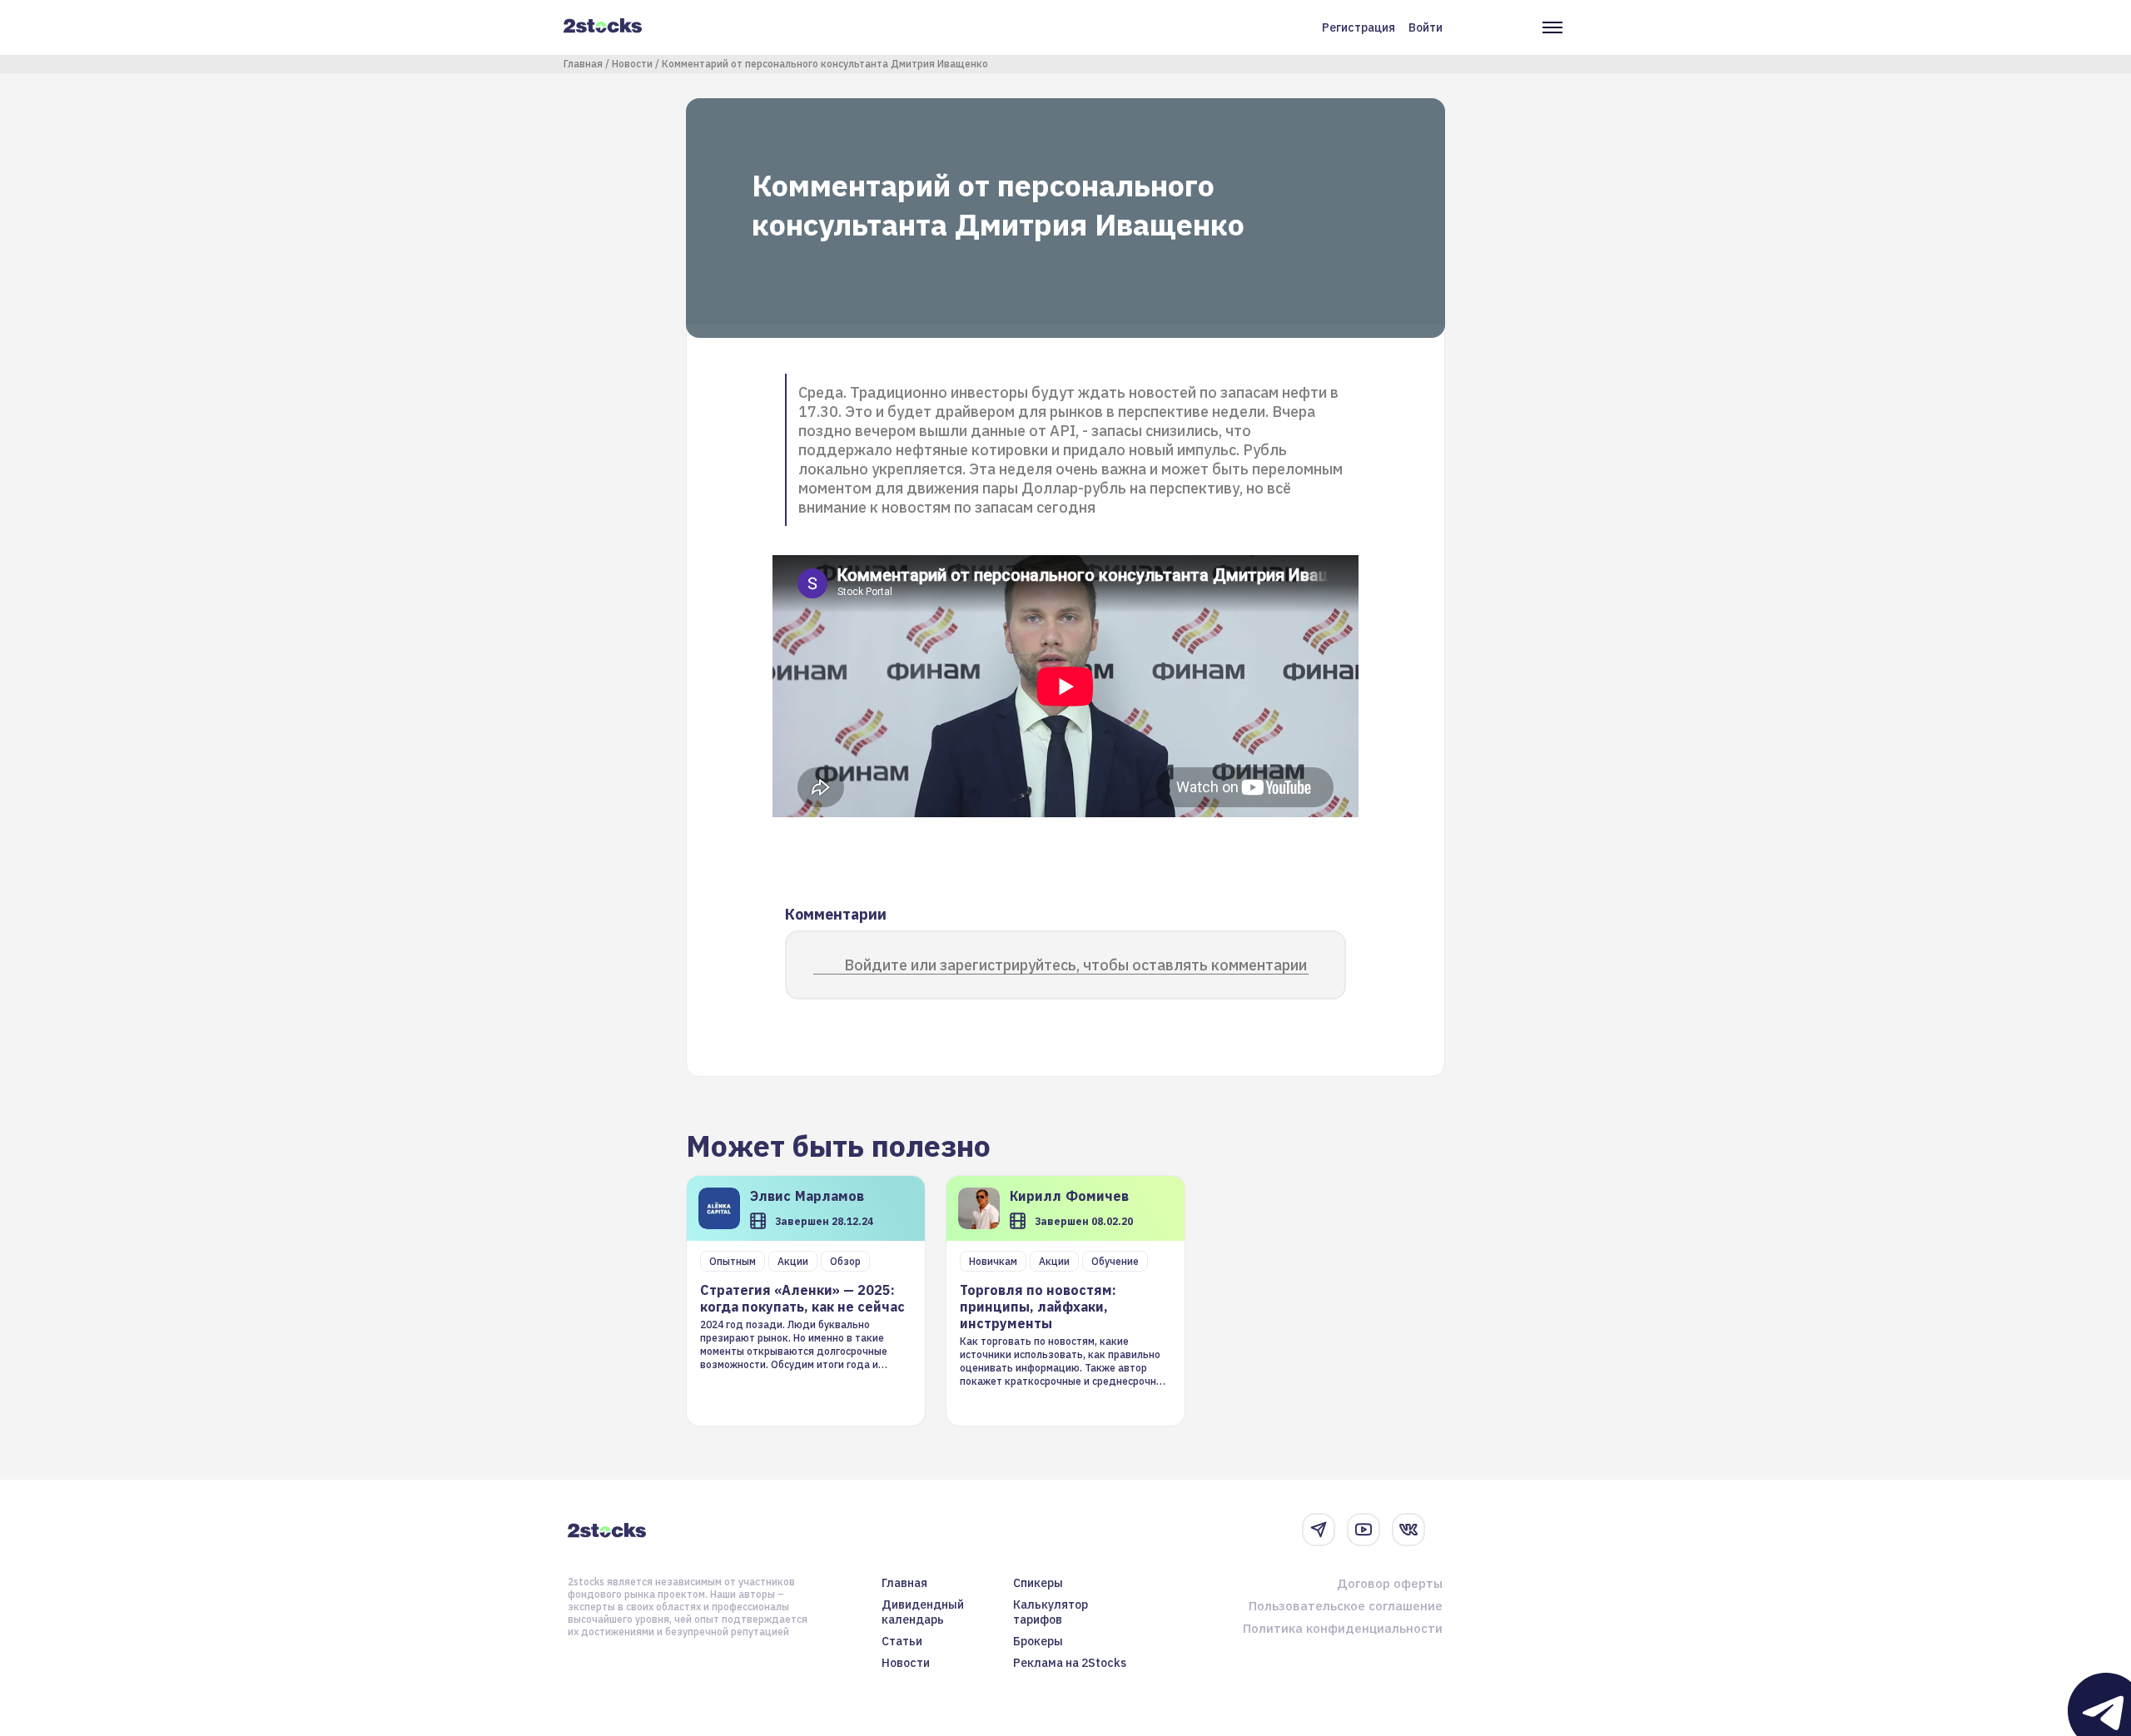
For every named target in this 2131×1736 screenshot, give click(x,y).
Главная (583, 64)
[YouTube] (1364, 1530)
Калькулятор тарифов (1051, 1612)
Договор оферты (1390, 1583)
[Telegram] (1319, 1530)
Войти (1426, 27)
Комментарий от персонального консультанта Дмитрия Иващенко (825, 64)
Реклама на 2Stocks (1070, 1663)
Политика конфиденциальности (1343, 1628)
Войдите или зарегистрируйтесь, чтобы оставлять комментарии (1075, 965)
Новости (632, 64)
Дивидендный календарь (923, 1612)
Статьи (902, 1641)
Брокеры (1038, 1641)
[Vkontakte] (1408, 1530)
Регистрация (1359, 27)
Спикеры (1038, 1583)
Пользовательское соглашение (1346, 1606)
